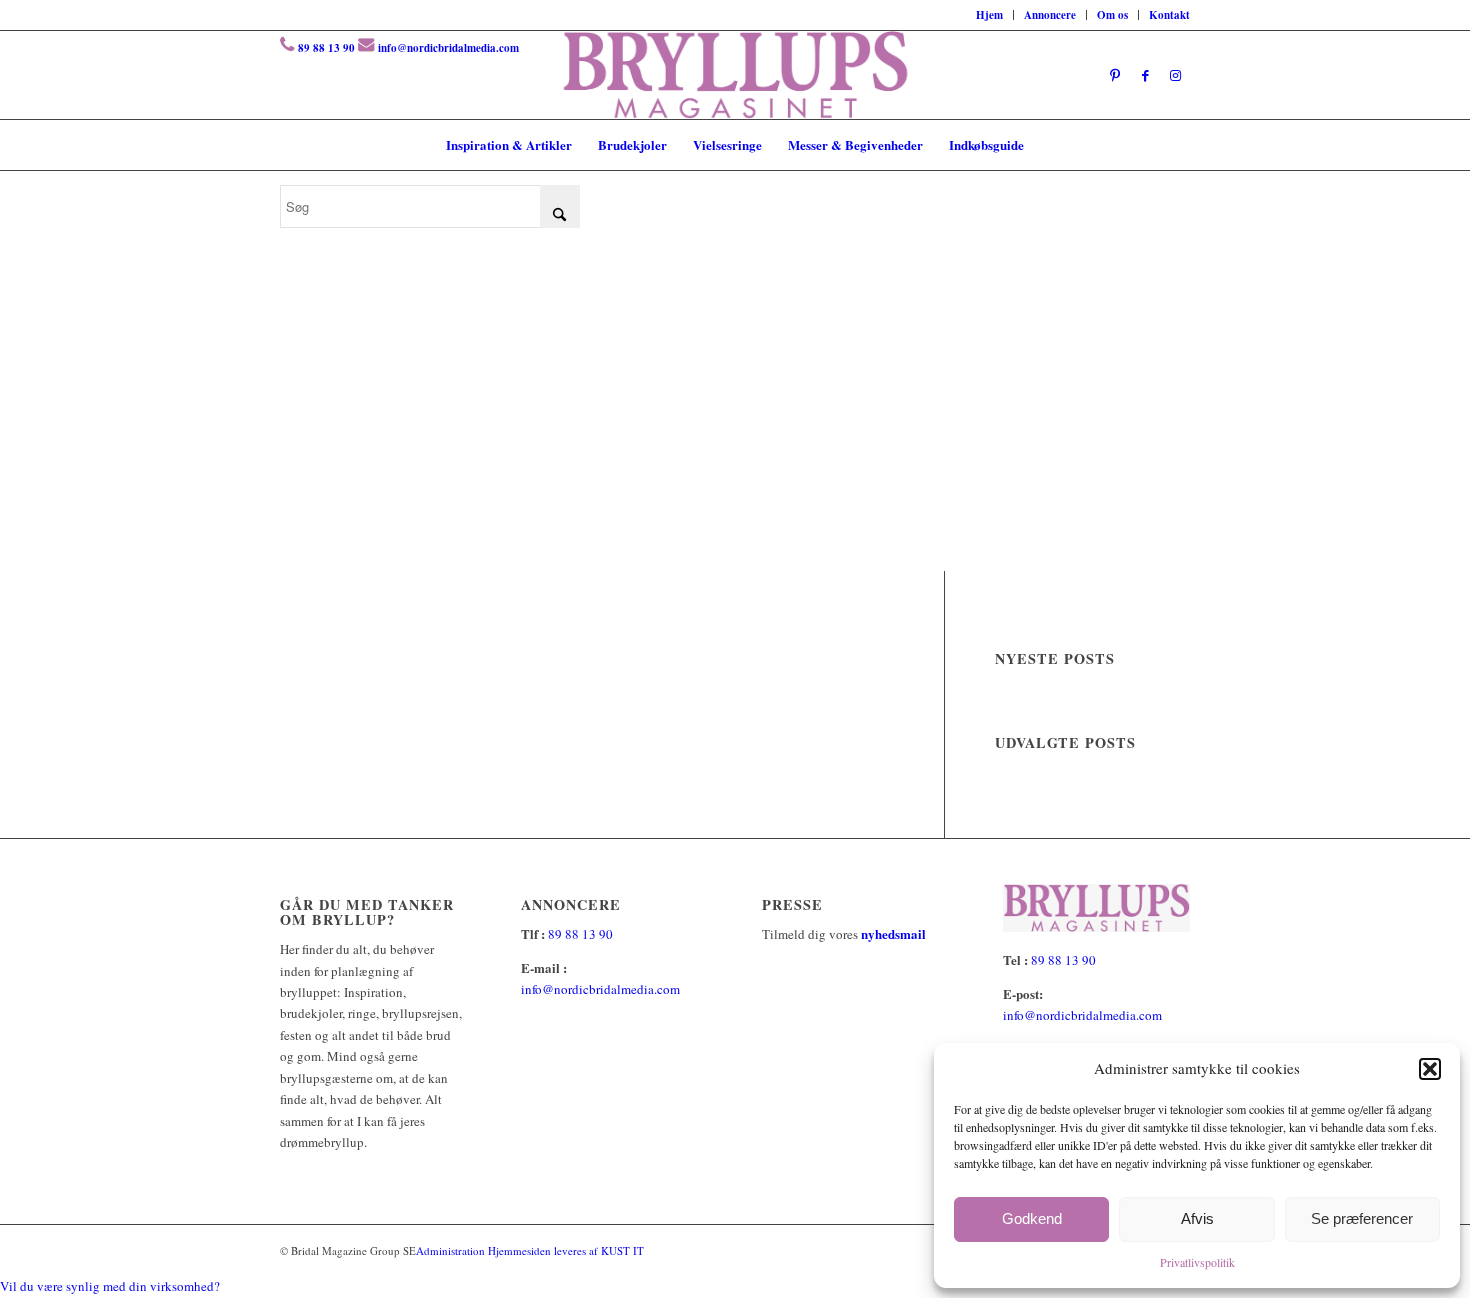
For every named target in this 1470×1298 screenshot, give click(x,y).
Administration (452, 1250)
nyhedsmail (893, 933)
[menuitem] (990, 15)
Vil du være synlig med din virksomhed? (110, 1286)
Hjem (989, 15)
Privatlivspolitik (1197, 1262)
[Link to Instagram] (1175, 75)
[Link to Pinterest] (1115, 75)
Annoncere (1050, 15)
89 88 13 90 (326, 48)
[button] (1430, 1069)
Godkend (1032, 1218)
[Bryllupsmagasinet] (735, 75)
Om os (1112, 15)
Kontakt (1169, 15)
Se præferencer (1362, 1218)
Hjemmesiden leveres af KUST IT (566, 1250)
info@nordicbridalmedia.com (448, 48)
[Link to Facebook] (1145, 75)
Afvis (1197, 1218)
